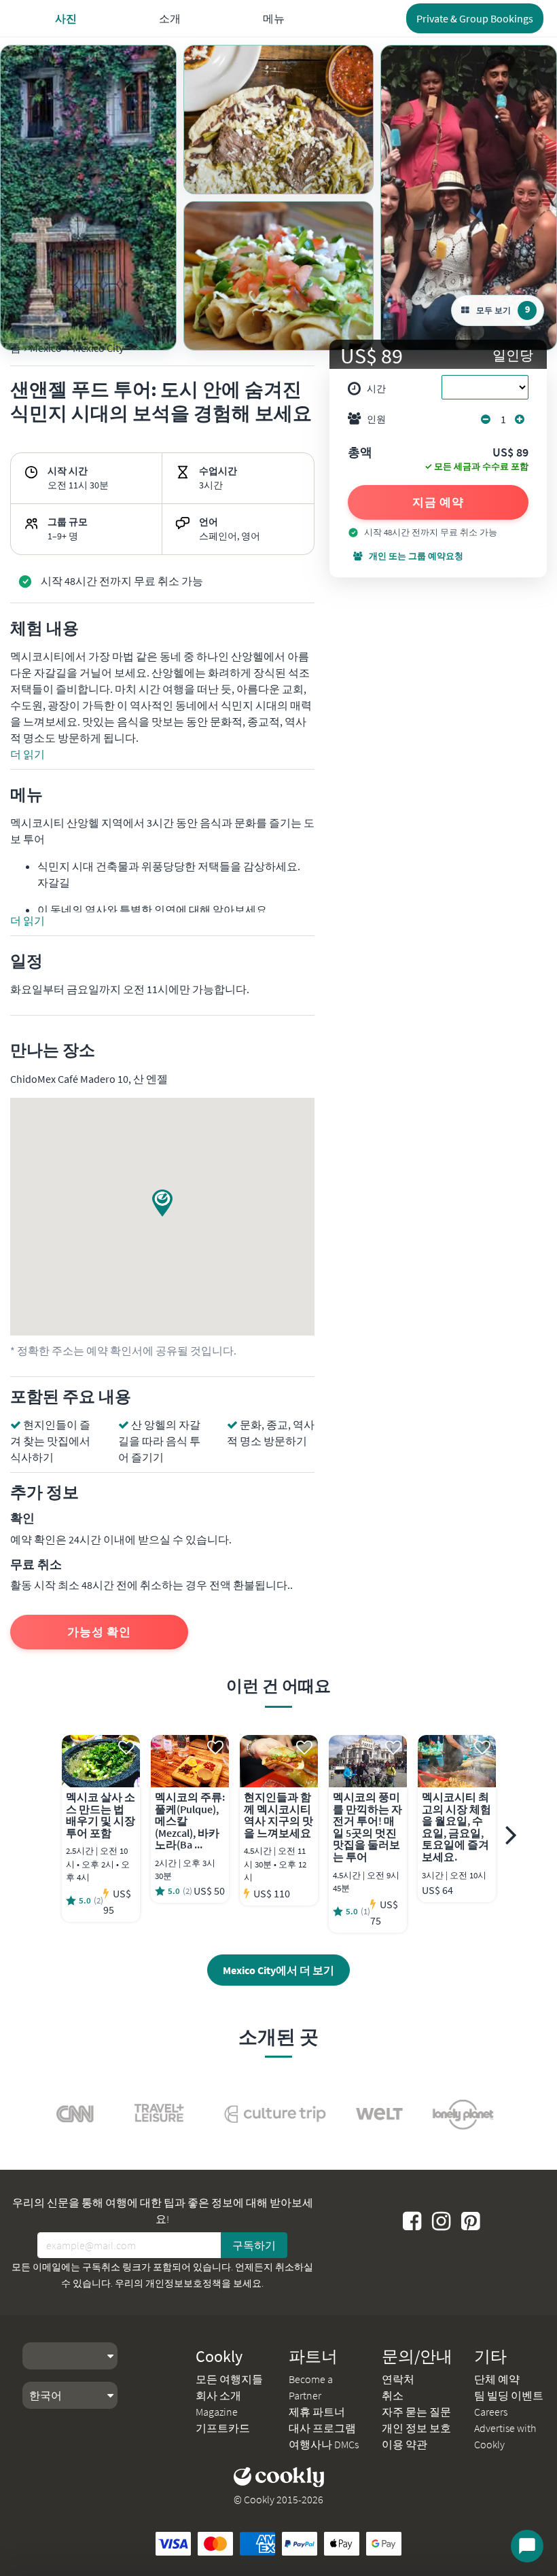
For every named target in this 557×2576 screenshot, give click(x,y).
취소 (393, 2395)
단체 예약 (497, 2379)
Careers (491, 2412)
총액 (360, 453)
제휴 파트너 (317, 2412)
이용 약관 (405, 2444)
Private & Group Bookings (475, 18)
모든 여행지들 (229, 2379)
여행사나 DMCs (324, 2444)
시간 (376, 389)
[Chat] (527, 2546)
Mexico (46, 348)
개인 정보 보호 (416, 2428)
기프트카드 (223, 2428)
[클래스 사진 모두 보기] (88, 198)
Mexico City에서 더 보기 (278, 1970)
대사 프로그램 (322, 2428)
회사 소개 (218, 2395)
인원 (376, 419)
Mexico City (98, 348)
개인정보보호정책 (183, 2283)
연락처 (398, 2379)
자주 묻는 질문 (416, 2412)
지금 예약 (438, 502)
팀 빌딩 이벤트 (509, 2395)
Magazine (217, 2412)
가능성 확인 (99, 1632)
